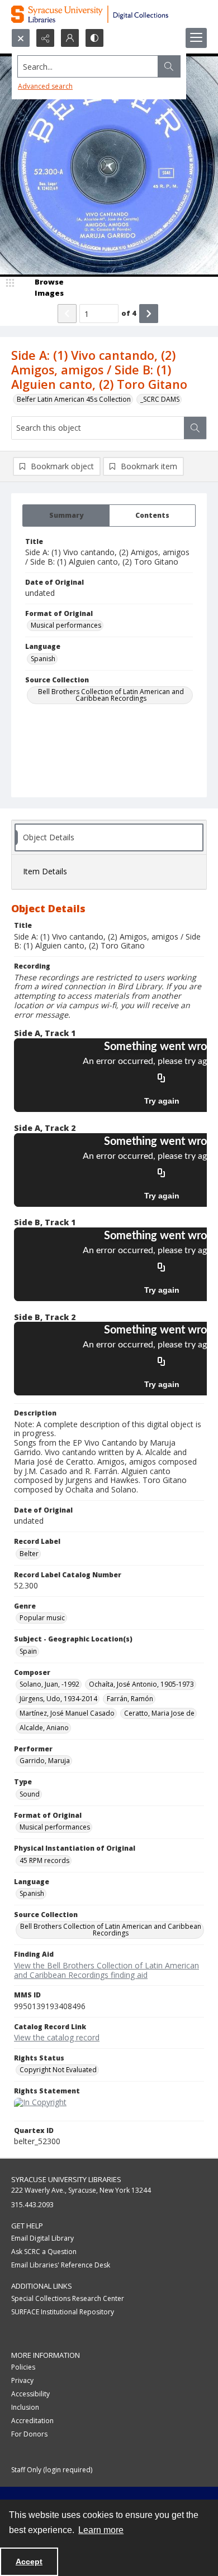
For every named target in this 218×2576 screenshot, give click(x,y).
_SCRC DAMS (160, 399)
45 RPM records (44, 1860)
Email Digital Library (42, 2238)
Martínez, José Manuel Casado (67, 1713)
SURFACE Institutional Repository (63, 2312)
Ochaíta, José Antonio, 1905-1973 (141, 1684)
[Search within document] (195, 428)
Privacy (22, 2380)
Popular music (42, 1618)
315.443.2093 (32, 2205)
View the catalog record (57, 2037)
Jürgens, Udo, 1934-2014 (58, 1699)
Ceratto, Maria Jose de (159, 1713)
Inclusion (25, 2407)
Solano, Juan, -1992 (49, 1684)
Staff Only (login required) (52, 2470)
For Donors (29, 2434)
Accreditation (32, 2421)
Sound (30, 1794)
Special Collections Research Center (68, 2298)
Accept (29, 2561)
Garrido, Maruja (45, 1761)
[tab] (66, 516)
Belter (29, 1554)
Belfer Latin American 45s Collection (74, 399)
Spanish (43, 659)
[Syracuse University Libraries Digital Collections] (109, 14)
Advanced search (45, 86)
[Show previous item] (67, 314)
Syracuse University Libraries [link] (66, 2179)
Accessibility (30, 2394)
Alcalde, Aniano (44, 1728)
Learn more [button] (101, 2530)
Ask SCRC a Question (44, 2252)
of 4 (129, 313)
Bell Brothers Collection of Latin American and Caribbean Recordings (111, 695)
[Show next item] (149, 314)
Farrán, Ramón (130, 1699)
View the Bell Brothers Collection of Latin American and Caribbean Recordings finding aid (106, 1970)
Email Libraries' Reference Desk (61, 2265)
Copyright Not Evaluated (58, 2070)
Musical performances (66, 625)
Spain (28, 1651)
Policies (23, 2367)
